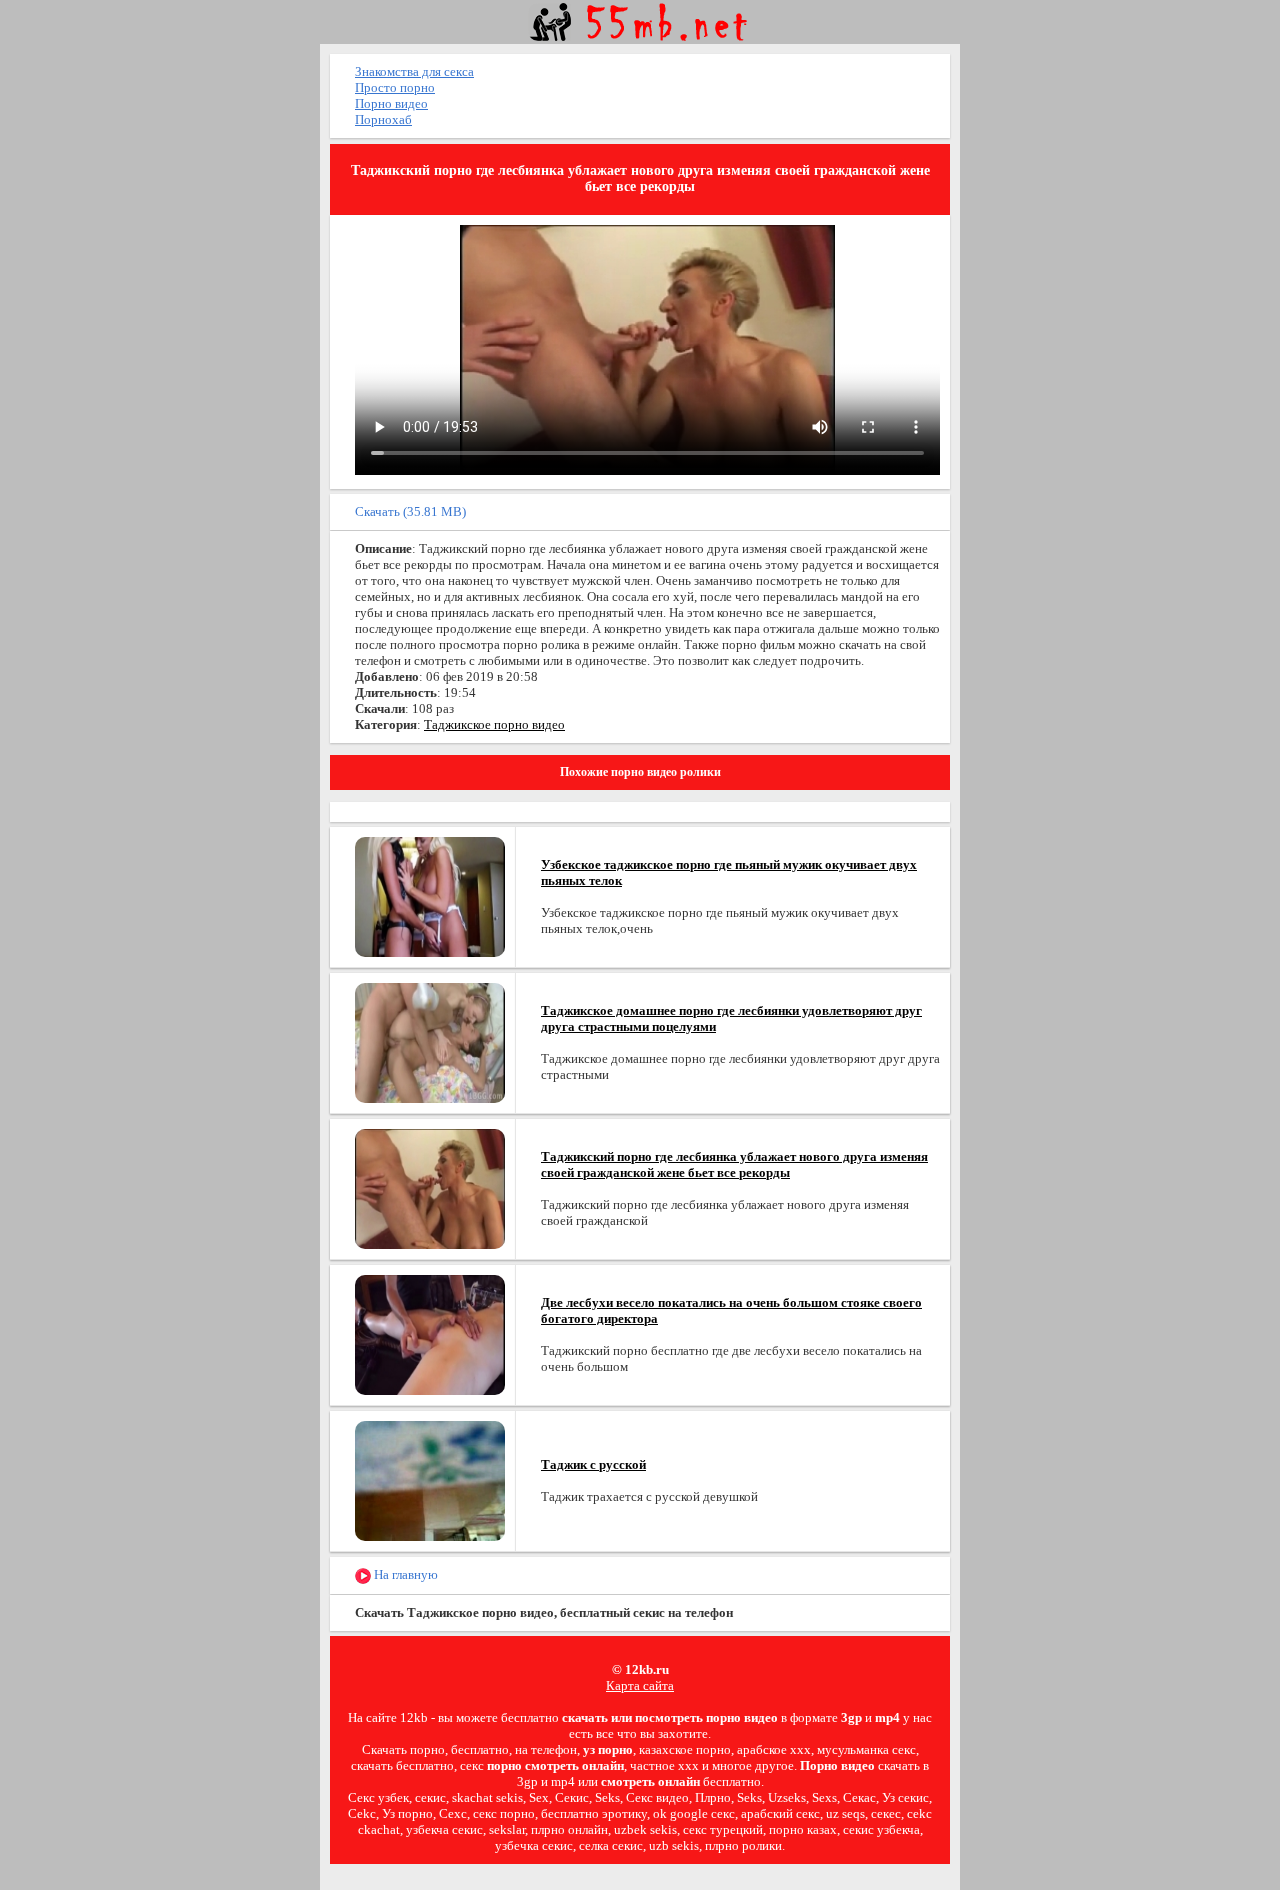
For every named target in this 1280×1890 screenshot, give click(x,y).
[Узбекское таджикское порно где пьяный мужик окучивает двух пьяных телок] (430, 895)
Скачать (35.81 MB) (410, 511)
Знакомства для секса (414, 71)
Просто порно (395, 87)
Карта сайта (640, 1685)
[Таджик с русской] (430, 1479)
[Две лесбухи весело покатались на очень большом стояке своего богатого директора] (430, 1333)
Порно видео (391, 103)
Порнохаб (383, 119)
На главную (404, 1574)
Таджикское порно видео (494, 724)
